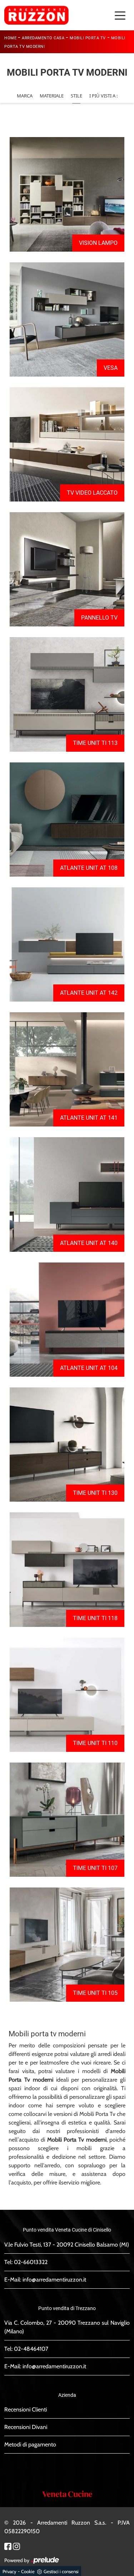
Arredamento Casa (43, 38)
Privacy (9, 2571)
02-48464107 (31, 2349)
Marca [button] (25, 96)
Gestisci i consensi (61, 2571)
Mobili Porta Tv (88, 38)
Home (10, 38)
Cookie (28, 2571)
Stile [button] (76, 96)
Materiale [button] (52, 96)
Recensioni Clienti (26, 2409)
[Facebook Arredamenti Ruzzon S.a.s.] (8, 2546)
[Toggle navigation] (120, 15)
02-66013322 (31, 2262)
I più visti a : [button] (103, 96)
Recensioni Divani (26, 2427)
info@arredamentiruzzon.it (54, 2280)
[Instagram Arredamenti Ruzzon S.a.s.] (16, 2546)
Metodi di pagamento (30, 2444)
